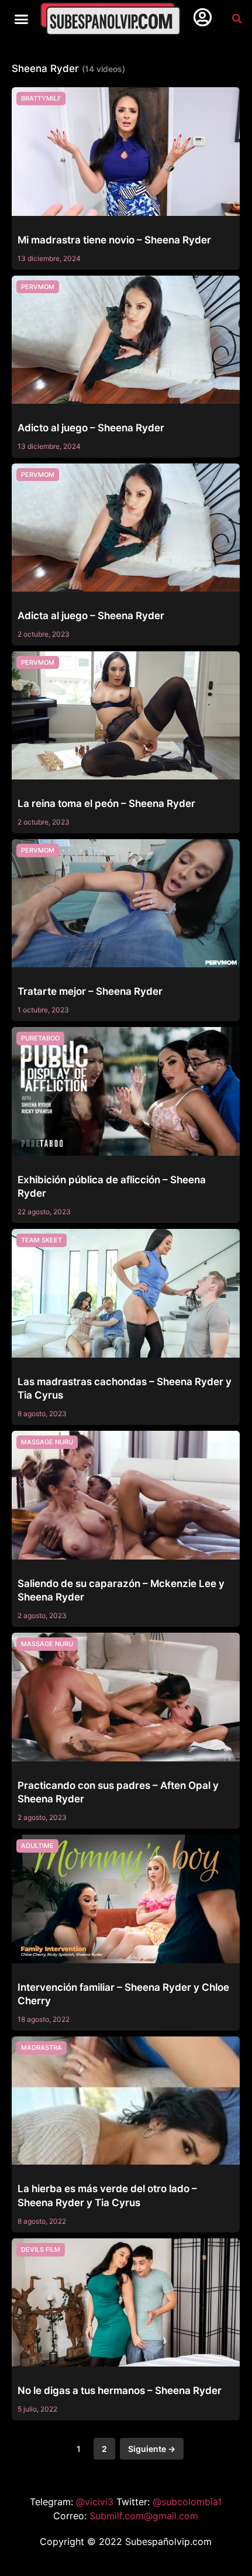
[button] (22, 19)
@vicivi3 (96, 2502)
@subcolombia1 (187, 2502)
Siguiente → (152, 2449)
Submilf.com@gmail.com (144, 2516)
